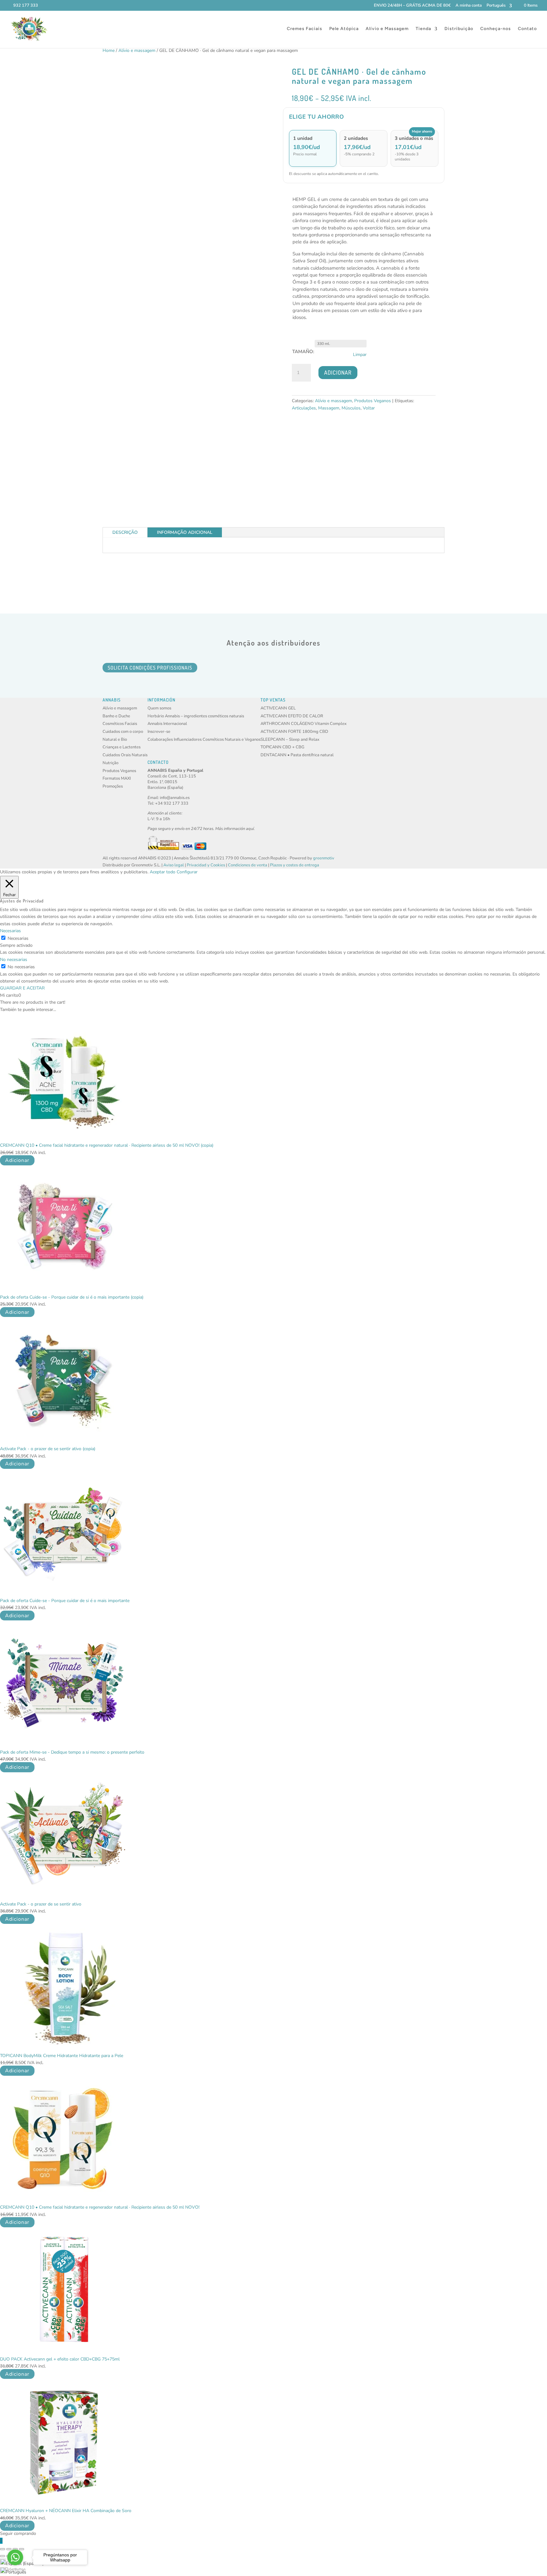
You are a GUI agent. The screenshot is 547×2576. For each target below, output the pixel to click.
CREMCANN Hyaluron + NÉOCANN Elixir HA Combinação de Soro (66, 2511)
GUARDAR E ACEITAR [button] (22, 988)
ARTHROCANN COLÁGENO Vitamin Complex (304, 724)
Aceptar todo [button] (163, 872)
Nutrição (110, 763)
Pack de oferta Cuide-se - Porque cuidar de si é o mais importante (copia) (72, 1297)
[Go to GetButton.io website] (15, 2570)
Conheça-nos (496, 29)
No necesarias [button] (14, 960)
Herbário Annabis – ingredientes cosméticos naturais (196, 716)
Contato (527, 29)
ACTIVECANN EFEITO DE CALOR (292, 716)
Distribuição (459, 29)
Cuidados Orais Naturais (125, 755)
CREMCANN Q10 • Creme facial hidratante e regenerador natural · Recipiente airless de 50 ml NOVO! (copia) (107, 1145)
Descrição (125, 532)
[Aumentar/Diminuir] (3, 2549)
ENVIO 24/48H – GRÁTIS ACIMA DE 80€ (412, 6)
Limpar (360, 355)
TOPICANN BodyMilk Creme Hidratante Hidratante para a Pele (62, 2056)
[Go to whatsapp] (15, 2557)
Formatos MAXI (117, 778)
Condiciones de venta (248, 865)
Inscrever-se (159, 732)
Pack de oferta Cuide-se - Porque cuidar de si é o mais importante (65, 1601)
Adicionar (338, 372)
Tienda (423, 29)
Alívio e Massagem (387, 29)
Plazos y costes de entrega (295, 865)
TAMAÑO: (303, 352)
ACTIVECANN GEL (278, 708)
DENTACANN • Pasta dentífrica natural (297, 755)
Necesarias (18, 938)
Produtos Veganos (373, 401)
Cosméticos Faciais (120, 724)
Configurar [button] (187, 872)
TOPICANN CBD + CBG (282, 747)
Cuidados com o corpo (123, 732)
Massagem (329, 408)
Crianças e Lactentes (122, 747)
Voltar (369, 408)
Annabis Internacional (167, 724)
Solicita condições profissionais (150, 668)
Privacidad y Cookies (206, 865)
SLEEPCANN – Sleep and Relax (290, 739)
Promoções (113, 786)
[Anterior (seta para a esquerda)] (3, 2556)
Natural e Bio (115, 739)
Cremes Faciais (305, 29)
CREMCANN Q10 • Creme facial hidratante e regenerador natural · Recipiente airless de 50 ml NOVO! (100, 2207)
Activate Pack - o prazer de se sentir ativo (41, 1904)
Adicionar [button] (17, 1160)
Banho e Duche (116, 716)
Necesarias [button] (10, 931)
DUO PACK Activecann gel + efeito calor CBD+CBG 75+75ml (60, 2359)
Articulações (304, 408)
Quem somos (159, 708)
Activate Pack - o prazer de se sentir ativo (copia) (48, 1449)
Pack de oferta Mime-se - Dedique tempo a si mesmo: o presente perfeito (72, 1752)
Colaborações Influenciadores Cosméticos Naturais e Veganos (204, 739)
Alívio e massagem (137, 50)
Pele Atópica (344, 29)
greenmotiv (324, 858)
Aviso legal (174, 865)
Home (109, 50)
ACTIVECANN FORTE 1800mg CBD (294, 732)
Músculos (351, 408)
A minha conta (469, 6)
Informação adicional (185, 532)
